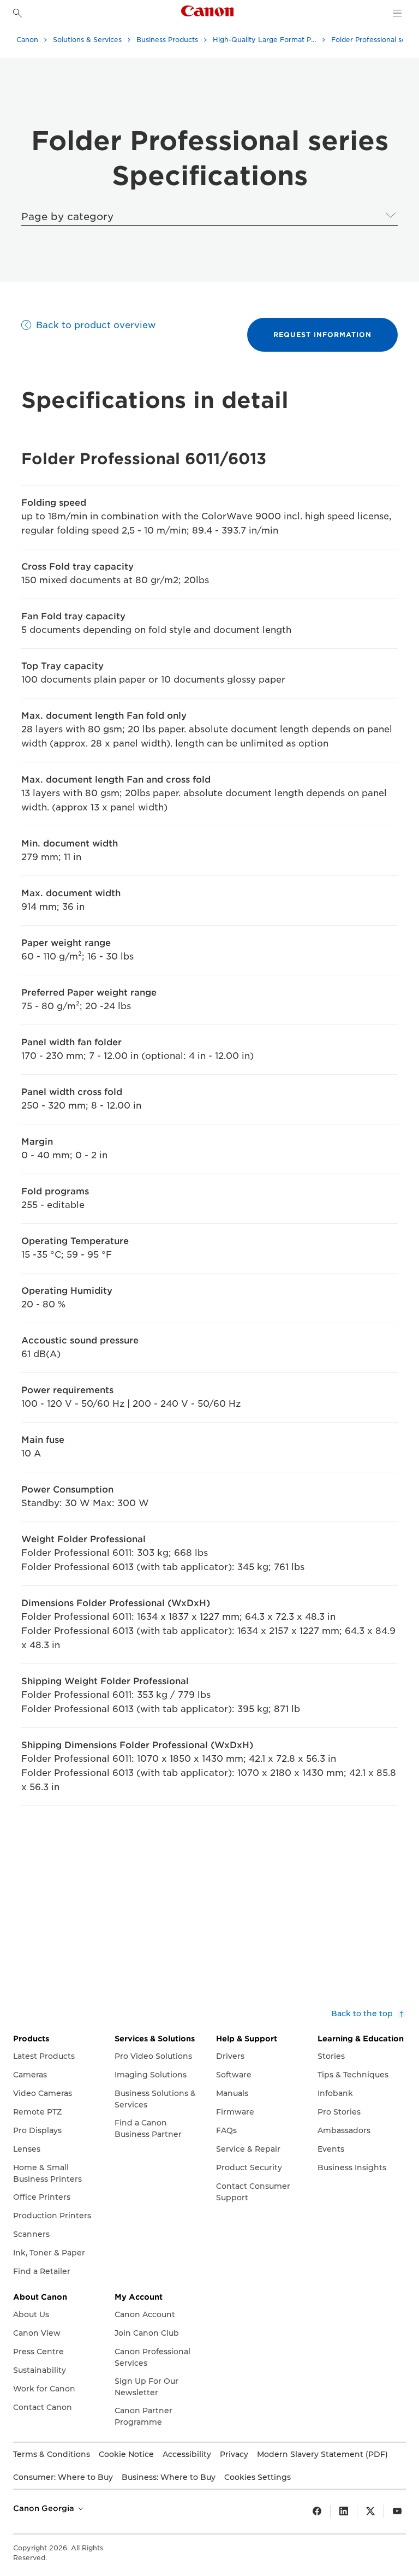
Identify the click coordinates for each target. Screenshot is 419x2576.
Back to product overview (96, 325)
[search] (17, 13)
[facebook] (317, 2512)
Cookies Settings (258, 2477)
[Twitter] (370, 2512)
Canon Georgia (45, 2508)
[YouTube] (397, 2512)
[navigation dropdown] (397, 13)
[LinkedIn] (344, 2512)
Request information (322, 334)
